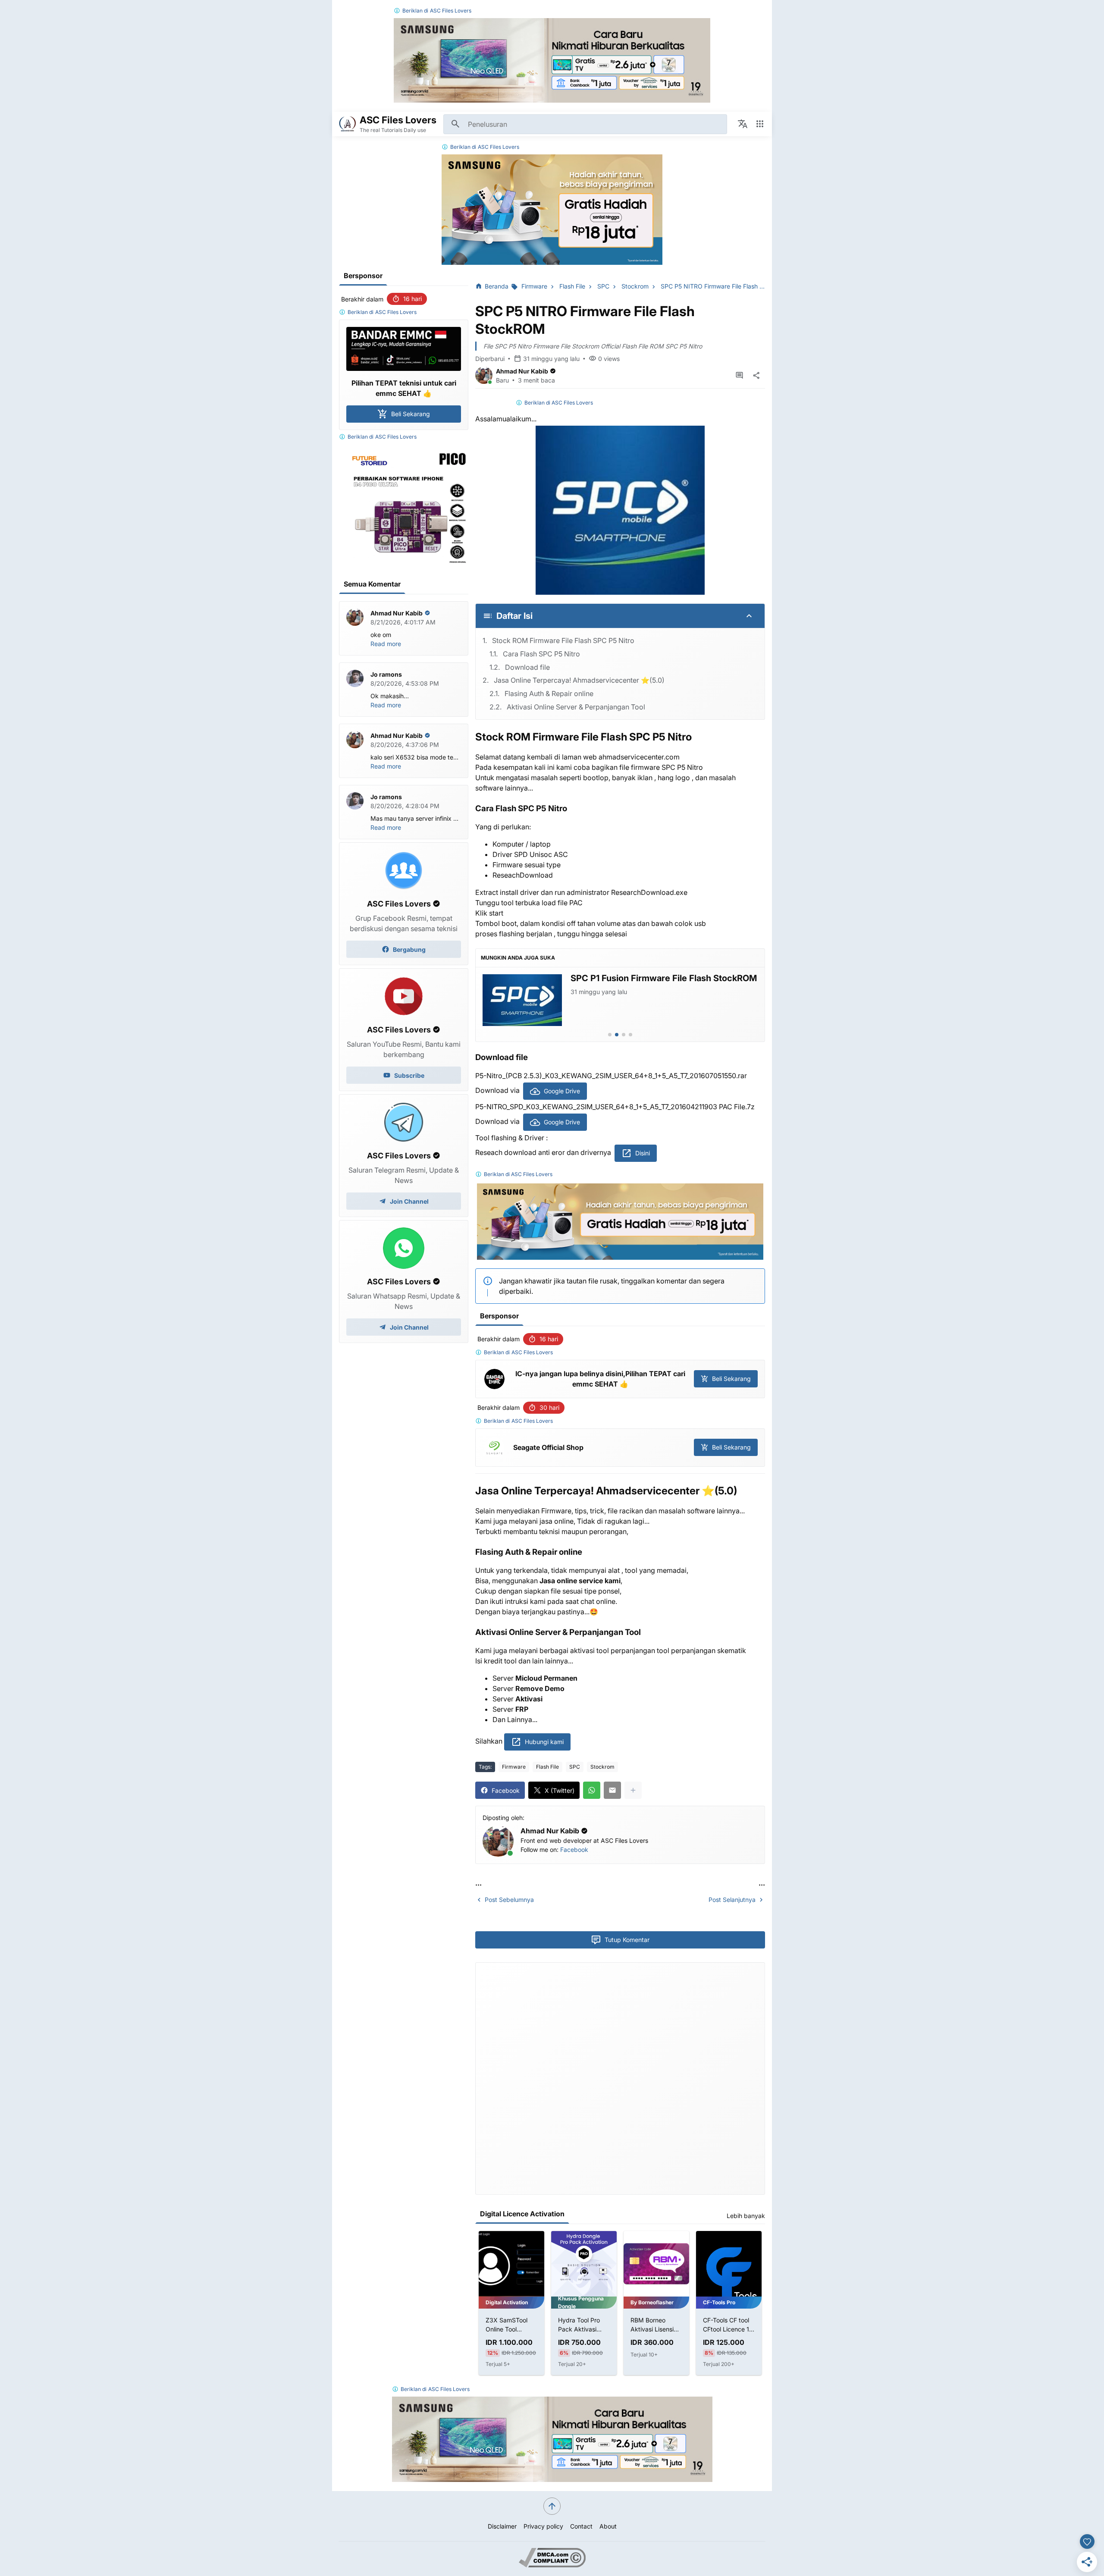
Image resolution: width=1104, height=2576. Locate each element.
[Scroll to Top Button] (552, 2506)
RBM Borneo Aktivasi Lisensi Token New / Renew (580, 2325)
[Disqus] (620, 2077)
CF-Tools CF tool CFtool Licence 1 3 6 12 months (656, 2325)
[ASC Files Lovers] (348, 124)
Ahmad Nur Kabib (522, 371)
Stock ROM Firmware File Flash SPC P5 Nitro (563, 640)
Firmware (514, 1767)
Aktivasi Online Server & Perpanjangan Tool (576, 707)
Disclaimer (502, 2526)
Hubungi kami (544, 1742)
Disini (643, 1153)
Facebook (574, 1850)
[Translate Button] (743, 124)
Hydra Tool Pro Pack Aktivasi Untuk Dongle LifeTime (507, 2325)
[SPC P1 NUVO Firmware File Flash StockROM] (522, 1000)
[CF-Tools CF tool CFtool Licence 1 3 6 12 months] (656, 2264)
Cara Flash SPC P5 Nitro (541, 654)
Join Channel (409, 1201)
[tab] (610, 1035)
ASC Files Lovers (451, 11)
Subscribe (409, 1075)
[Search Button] (455, 124)
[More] (633, 1790)
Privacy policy (543, 2526)
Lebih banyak (746, 2216)
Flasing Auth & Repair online (549, 693)
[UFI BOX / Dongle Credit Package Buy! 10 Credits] (729, 2264)
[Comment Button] (739, 376)
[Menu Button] (760, 124)
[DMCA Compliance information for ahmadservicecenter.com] (552, 2565)
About (608, 2526)
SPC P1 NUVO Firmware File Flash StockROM (663, 978)
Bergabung (409, 949)
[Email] (612, 1790)
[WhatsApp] (592, 1790)
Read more (386, 644)
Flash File (547, 1767)
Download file (527, 667)
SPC (575, 1767)
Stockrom (602, 1767)
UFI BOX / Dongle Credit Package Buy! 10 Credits (728, 2325)
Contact (581, 2526)
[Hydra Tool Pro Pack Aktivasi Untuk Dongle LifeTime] (511, 2264)
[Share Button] (756, 376)
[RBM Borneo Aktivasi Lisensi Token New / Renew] (584, 2264)
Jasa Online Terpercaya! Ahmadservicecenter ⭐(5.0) (579, 680)
